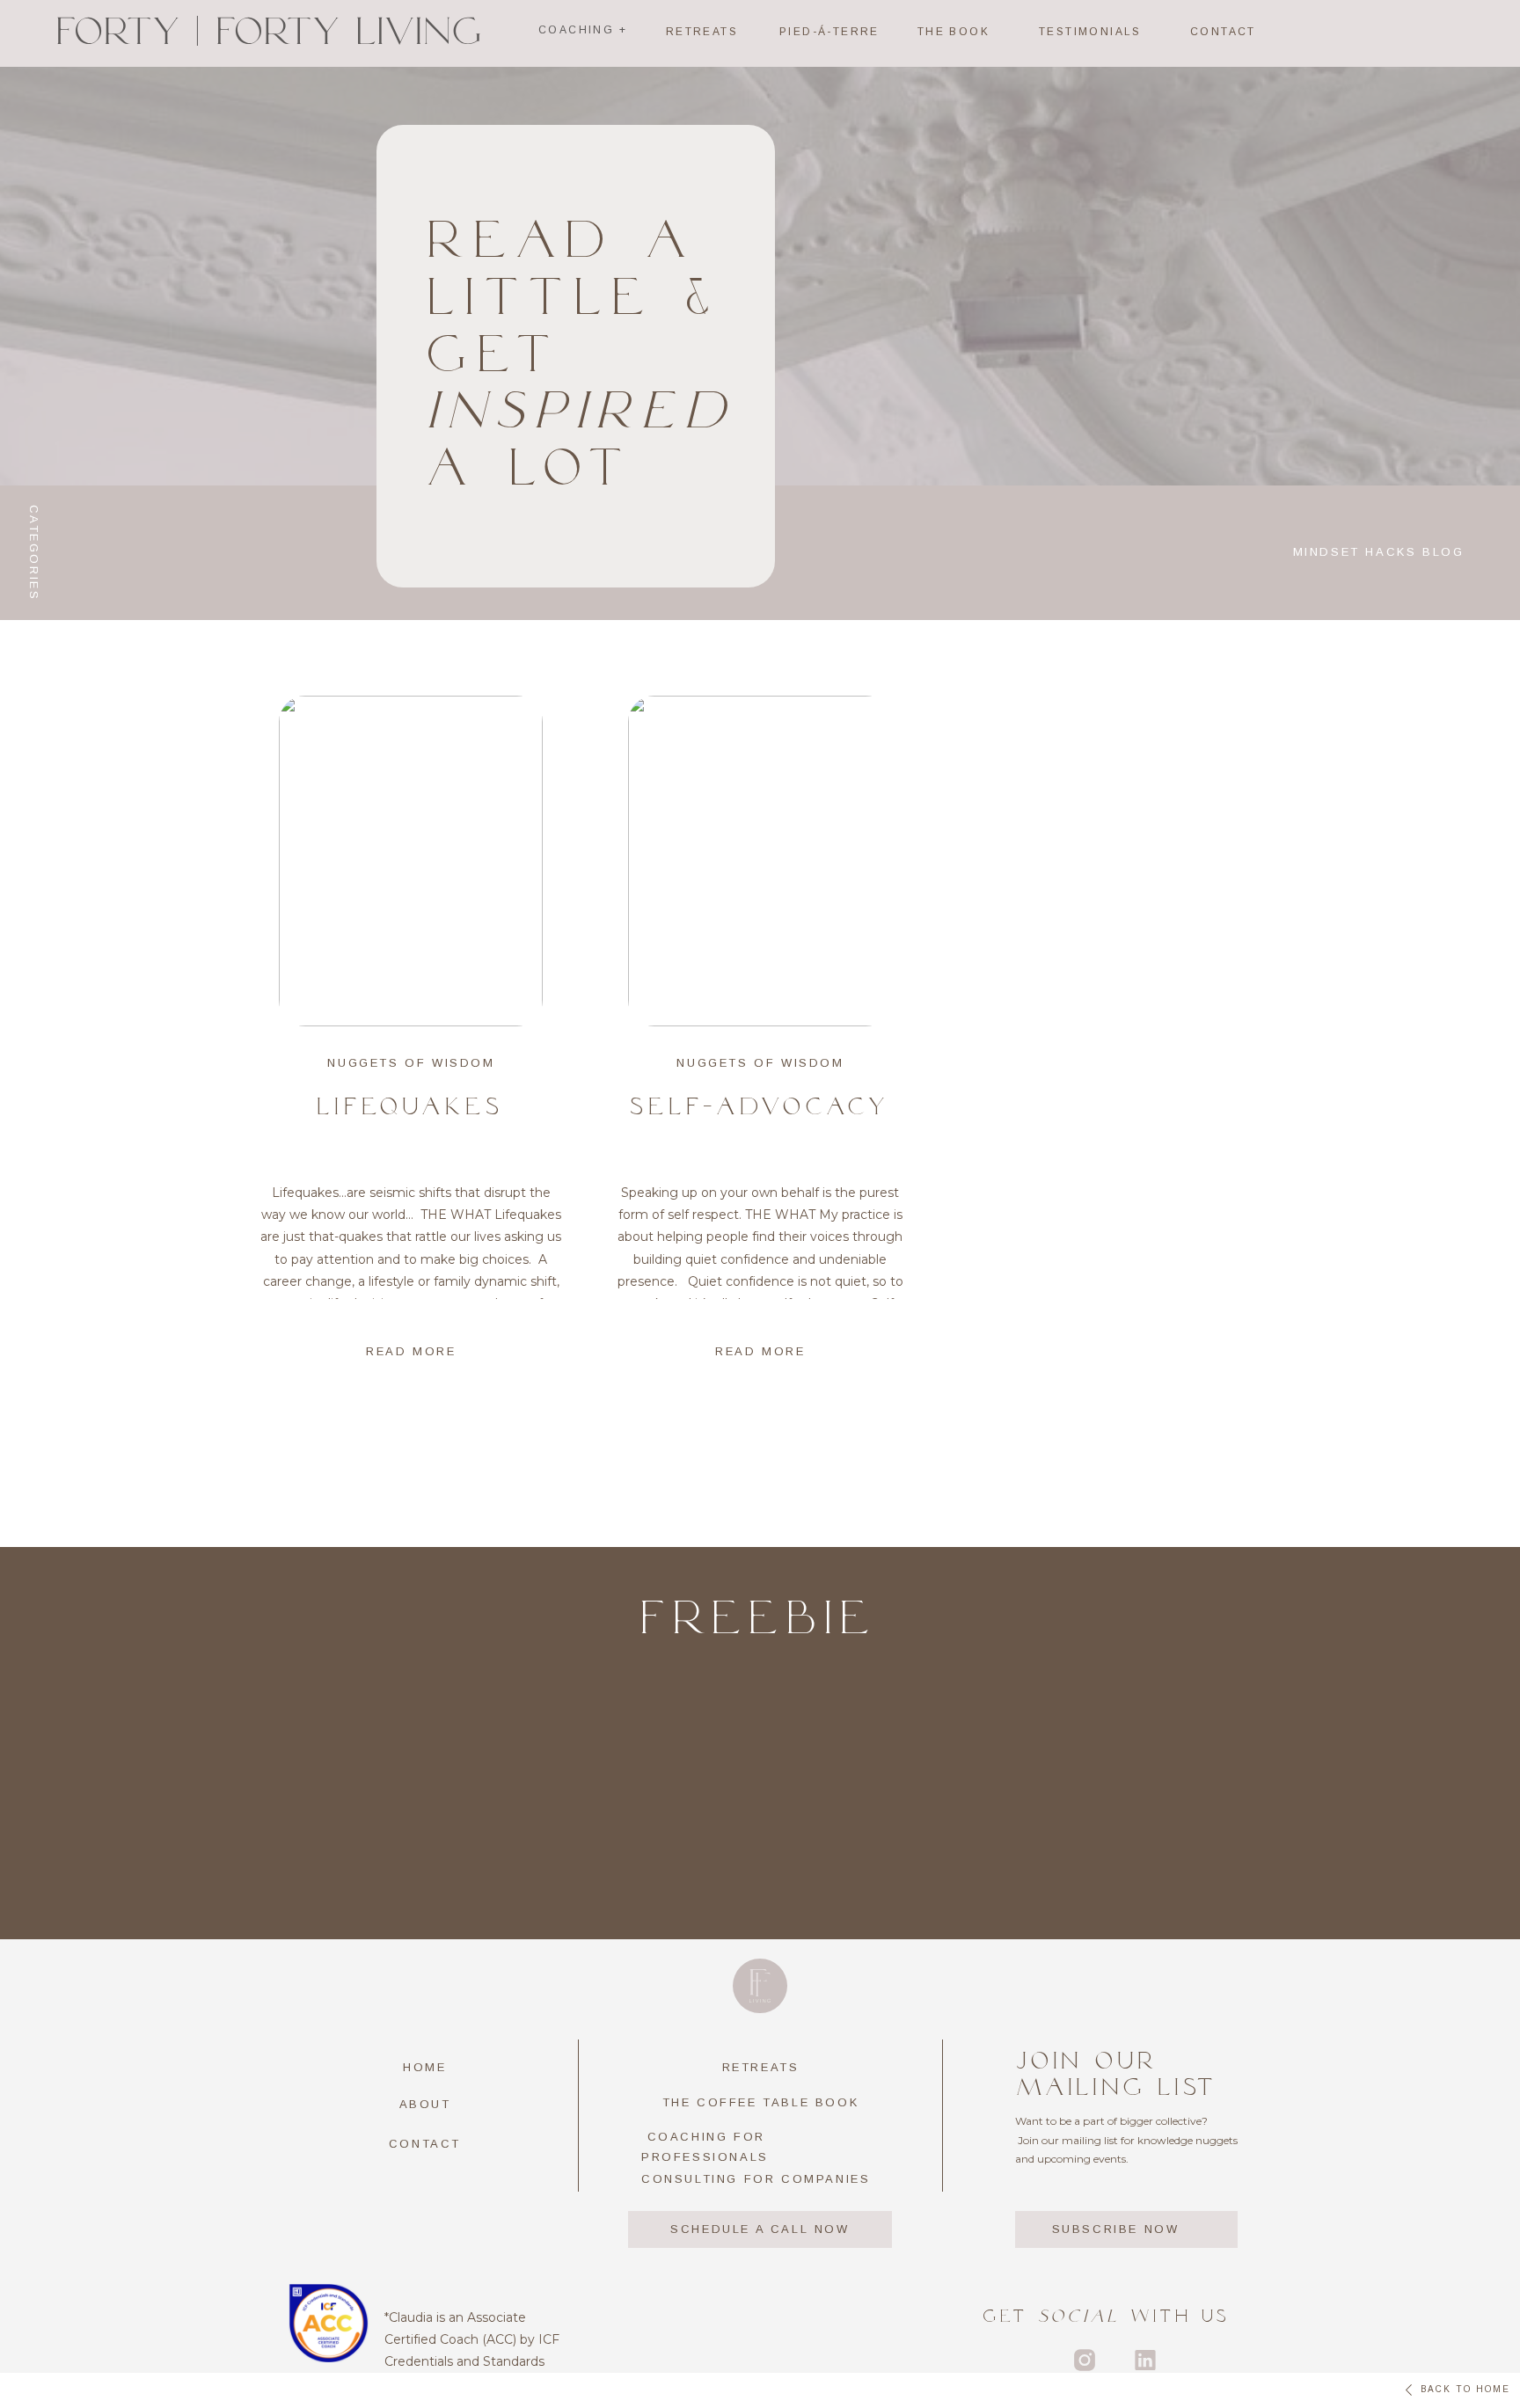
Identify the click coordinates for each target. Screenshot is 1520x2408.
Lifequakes (411, 1106)
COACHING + (583, 30)
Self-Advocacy (760, 1106)
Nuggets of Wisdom (411, 1063)
